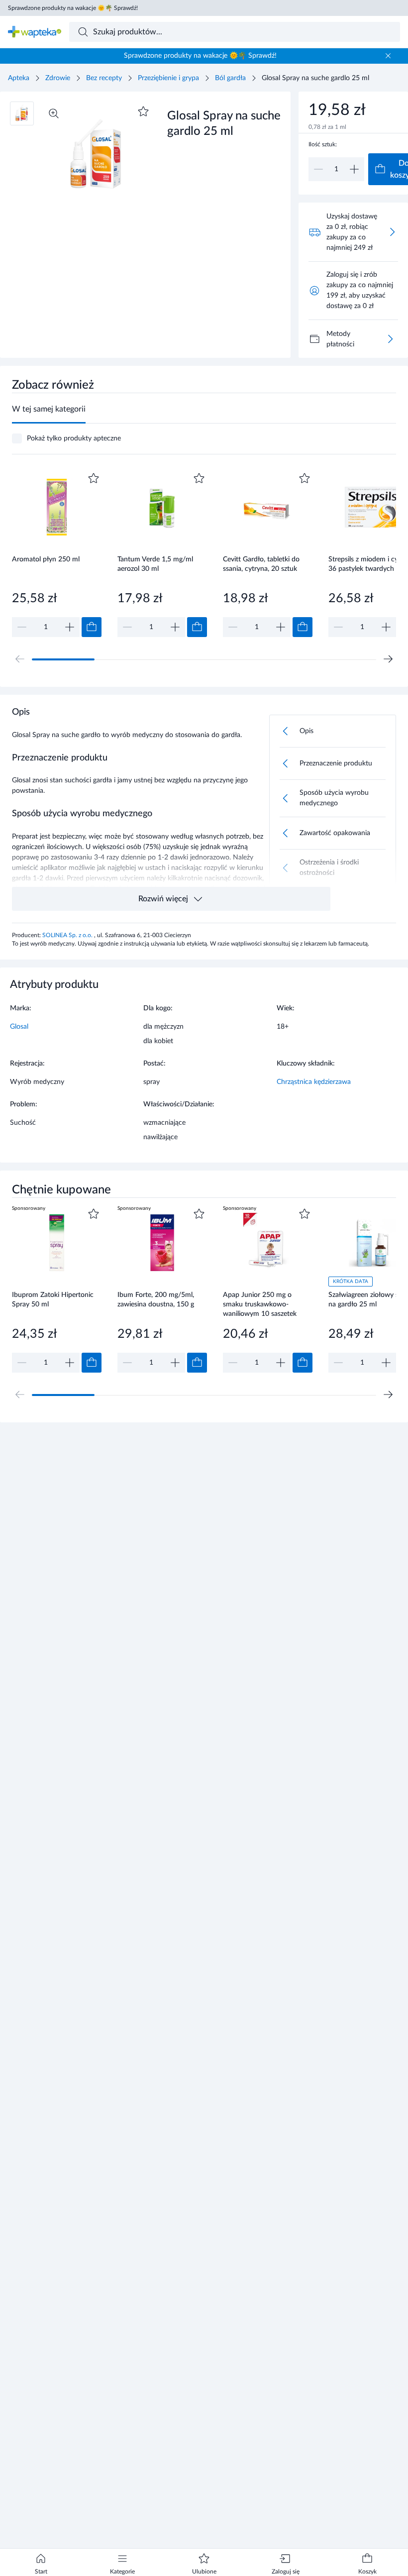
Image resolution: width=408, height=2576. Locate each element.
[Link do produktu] (57, 554)
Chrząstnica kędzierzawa (314, 1082)
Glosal (19, 1027)
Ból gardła (230, 78)
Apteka (19, 78)
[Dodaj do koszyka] (92, 627)
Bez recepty (104, 78)
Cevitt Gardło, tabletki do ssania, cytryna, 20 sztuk (261, 564)
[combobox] (235, 32)
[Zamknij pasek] (388, 56)
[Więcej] (390, 339)
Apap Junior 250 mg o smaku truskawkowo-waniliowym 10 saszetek (260, 1304)
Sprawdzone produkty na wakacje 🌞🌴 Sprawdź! (73, 8)
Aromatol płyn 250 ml (46, 559)
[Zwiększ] (354, 169)
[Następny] (388, 659)
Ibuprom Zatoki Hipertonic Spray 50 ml (53, 1300)
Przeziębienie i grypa (168, 78)
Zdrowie (58, 78)
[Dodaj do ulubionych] (143, 111)
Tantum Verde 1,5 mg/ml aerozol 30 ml (155, 564)
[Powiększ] (54, 113)
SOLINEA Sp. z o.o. (68, 935)
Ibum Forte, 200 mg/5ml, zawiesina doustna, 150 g (156, 1300)
